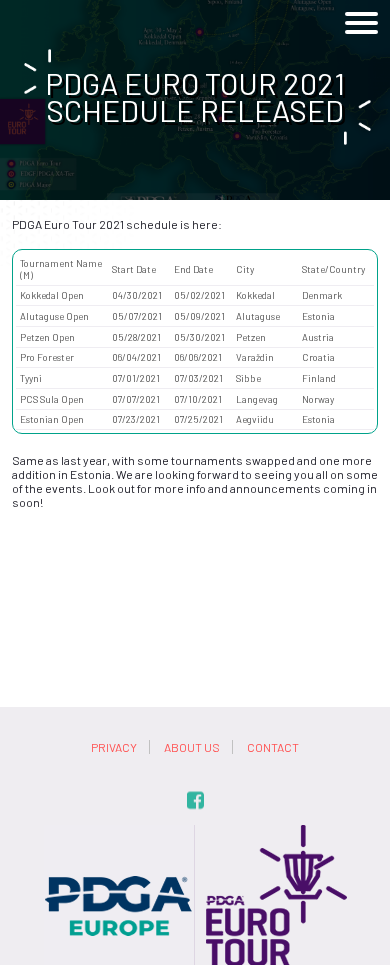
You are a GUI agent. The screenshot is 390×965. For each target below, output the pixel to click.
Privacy (114, 747)
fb (195, 800)
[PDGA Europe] (119, 832)
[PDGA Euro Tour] (272, 832)
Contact (273, 747)
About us (192, 747)
